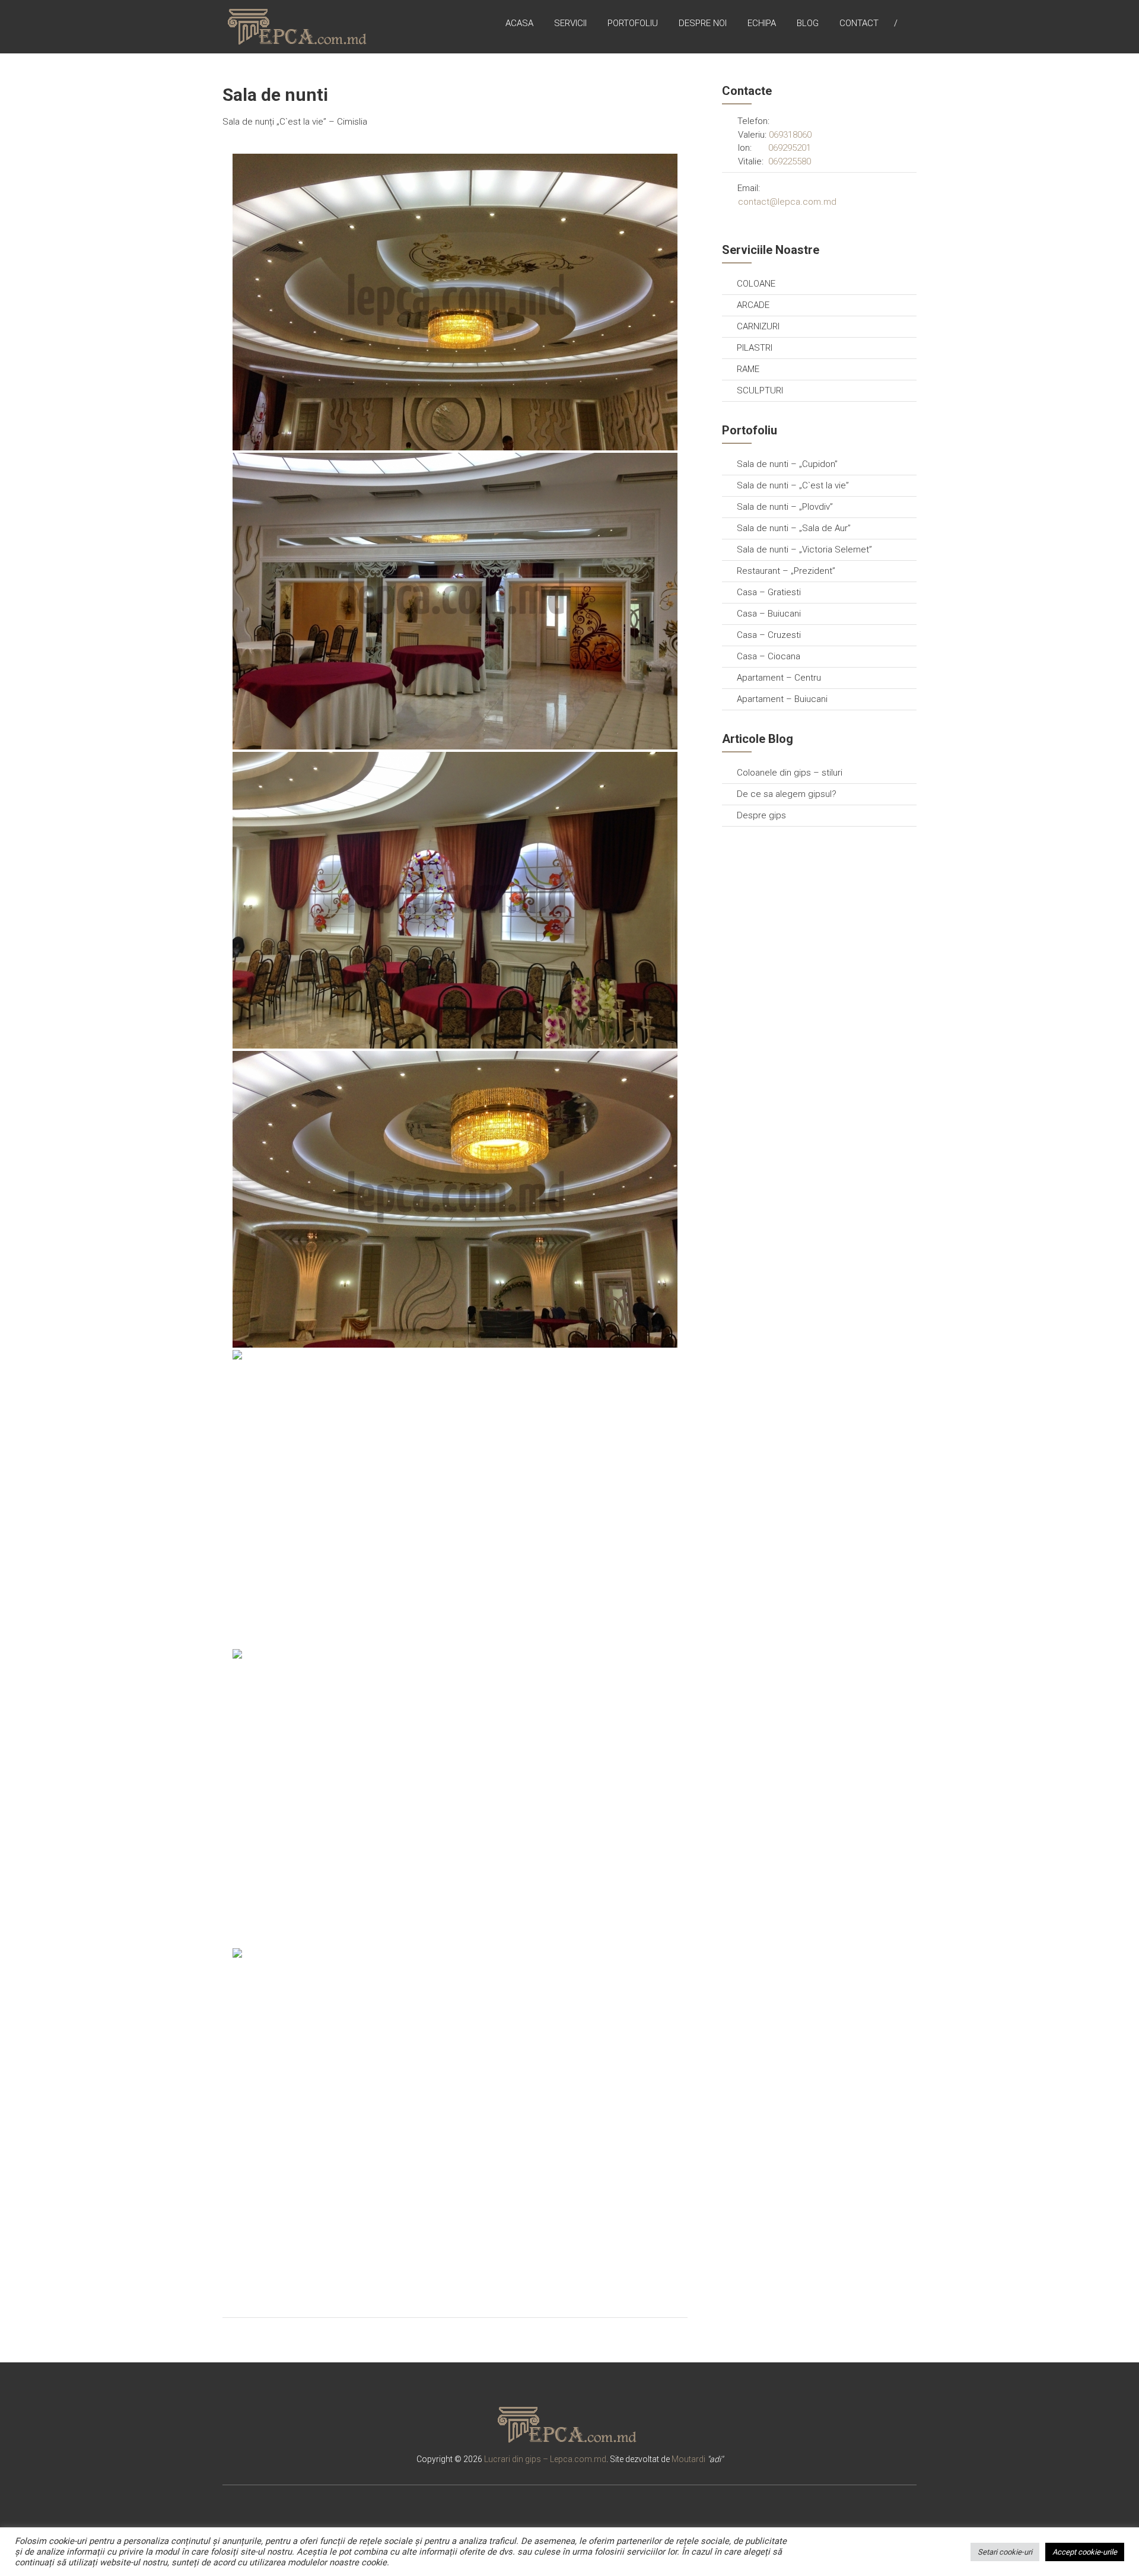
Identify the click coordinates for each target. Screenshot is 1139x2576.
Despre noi (703, 23)
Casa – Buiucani (769, 614)
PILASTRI (755, 348)
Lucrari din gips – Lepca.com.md (545, 2459)
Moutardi (688, 2459)
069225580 (790, 161)
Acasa (519, 23)
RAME (748, 369)
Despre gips (761, 815)
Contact (859, 23)
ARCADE (753, 305)
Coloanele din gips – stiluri (790, 773)
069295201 (790, 148)
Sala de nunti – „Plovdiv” (785, 507)
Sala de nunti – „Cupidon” (787, 464)
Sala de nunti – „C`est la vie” (793, 485)
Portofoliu (633, 23)
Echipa (762, 23)
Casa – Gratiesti (769, 592)
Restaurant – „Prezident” (786, 571)
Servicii (570, 23)
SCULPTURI (760, 390)
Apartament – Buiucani (782, 699)
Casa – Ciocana (769, 656)
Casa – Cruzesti (769, 635)
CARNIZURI (758, 326)
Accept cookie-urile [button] (1085, 2552)
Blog (808, 23)
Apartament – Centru (779, 678)
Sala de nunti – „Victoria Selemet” (804, 549)
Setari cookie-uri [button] (1005, 2552)
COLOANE (756, 284)
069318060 (790, 135)
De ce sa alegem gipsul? (787, 794)
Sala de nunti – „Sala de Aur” (794, 528)
